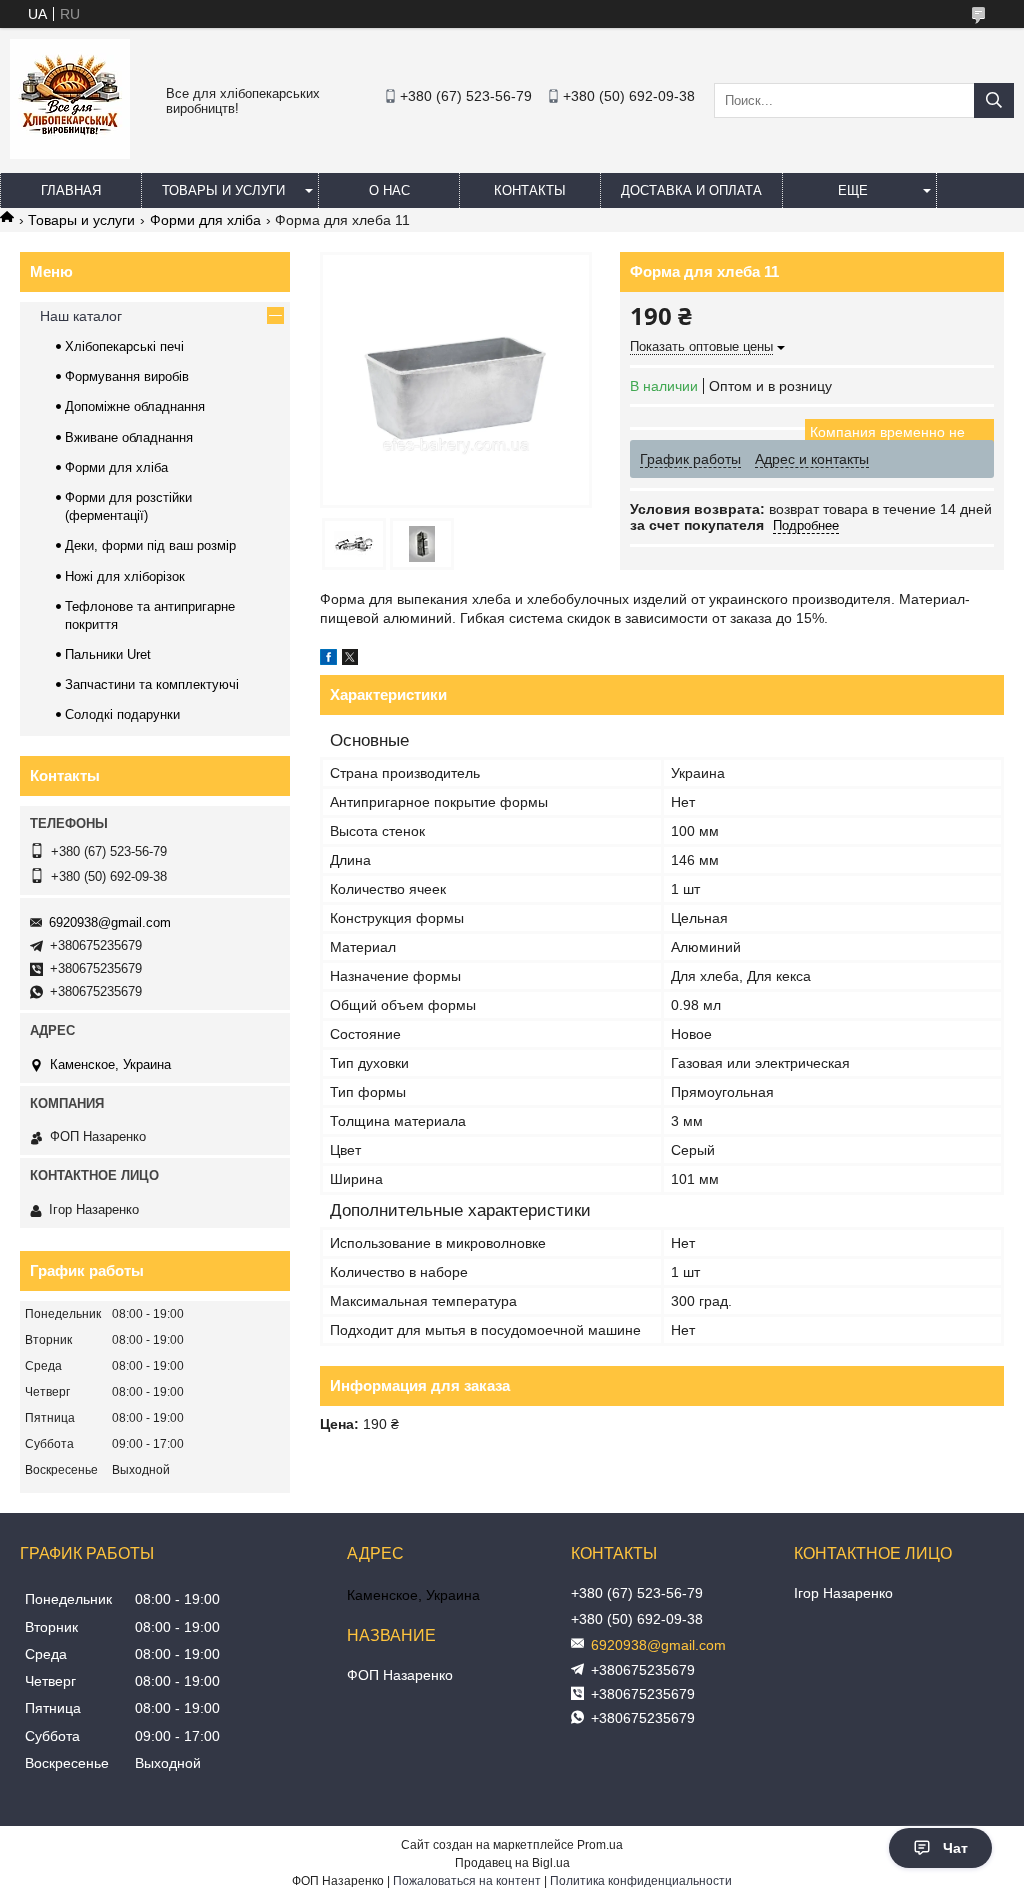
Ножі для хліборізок (125, 576)
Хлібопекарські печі (124, 346)
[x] (350, 660)
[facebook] (328, 660)
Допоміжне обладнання (135, 406)
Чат (955, 1848)
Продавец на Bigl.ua (512, 1863)
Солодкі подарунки (122, 714)
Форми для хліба (205, 220)
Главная (71, 190)
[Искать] (994, 100)
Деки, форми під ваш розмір (150, 545)
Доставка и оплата (691, 190)
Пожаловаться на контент (467, 1881)
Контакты (530, 190)
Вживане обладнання (129, 437)
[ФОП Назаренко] (70, 154)
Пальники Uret (108, 654)
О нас (389, 190)
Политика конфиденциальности (641, 1881)
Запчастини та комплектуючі (152, 684)
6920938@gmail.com (110, 922)
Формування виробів (127, 376)
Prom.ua (600, 1845)
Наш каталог (81, 316)
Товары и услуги (223, 190)
